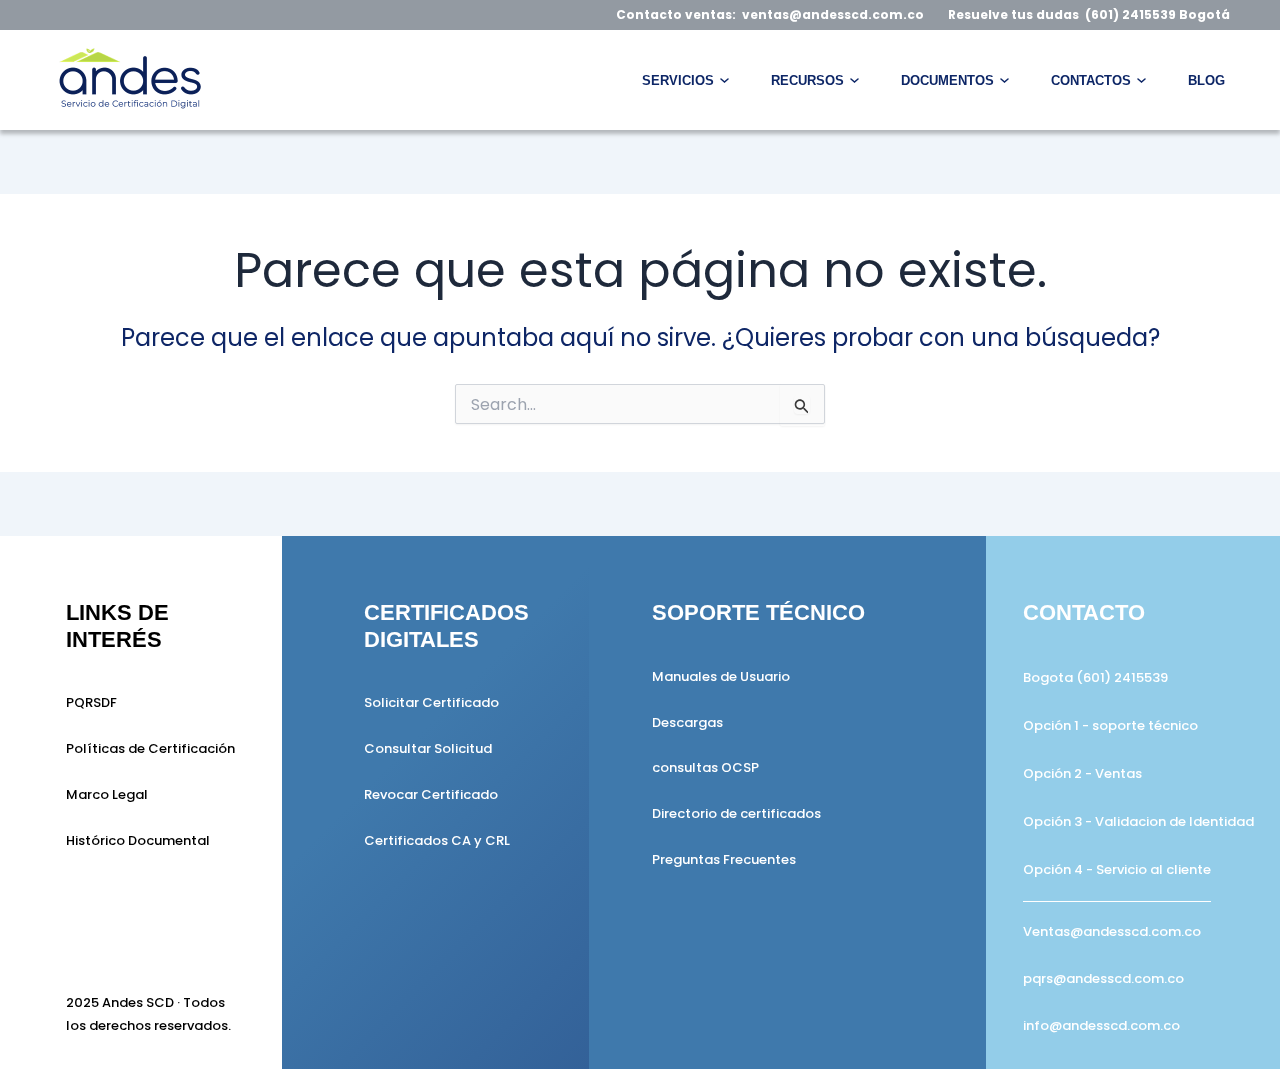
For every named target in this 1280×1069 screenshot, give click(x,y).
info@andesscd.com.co (1101, 1025)
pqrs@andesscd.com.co (1103, 978)
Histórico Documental (138, 840)
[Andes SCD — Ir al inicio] (127, 80)
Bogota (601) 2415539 (1095, 677)
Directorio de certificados (736, 813)
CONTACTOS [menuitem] (1091, 80)
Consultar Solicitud (428, 748)
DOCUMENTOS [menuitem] (947, 80)
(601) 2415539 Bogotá (1157, 14)
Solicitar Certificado (431, 702)
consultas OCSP (705, 767)
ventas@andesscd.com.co (833, 14)
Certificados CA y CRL (437, 840)
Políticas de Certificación (150, 748)
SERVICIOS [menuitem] (678, 80)
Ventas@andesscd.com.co (1112, 931)
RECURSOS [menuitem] (807, 80)
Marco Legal (107, 794)
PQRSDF (91, 702)
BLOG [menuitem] (1206, 80)
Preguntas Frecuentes (724, 859)
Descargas (687, 722)
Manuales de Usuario (721, 676)
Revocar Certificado (431, 794)
